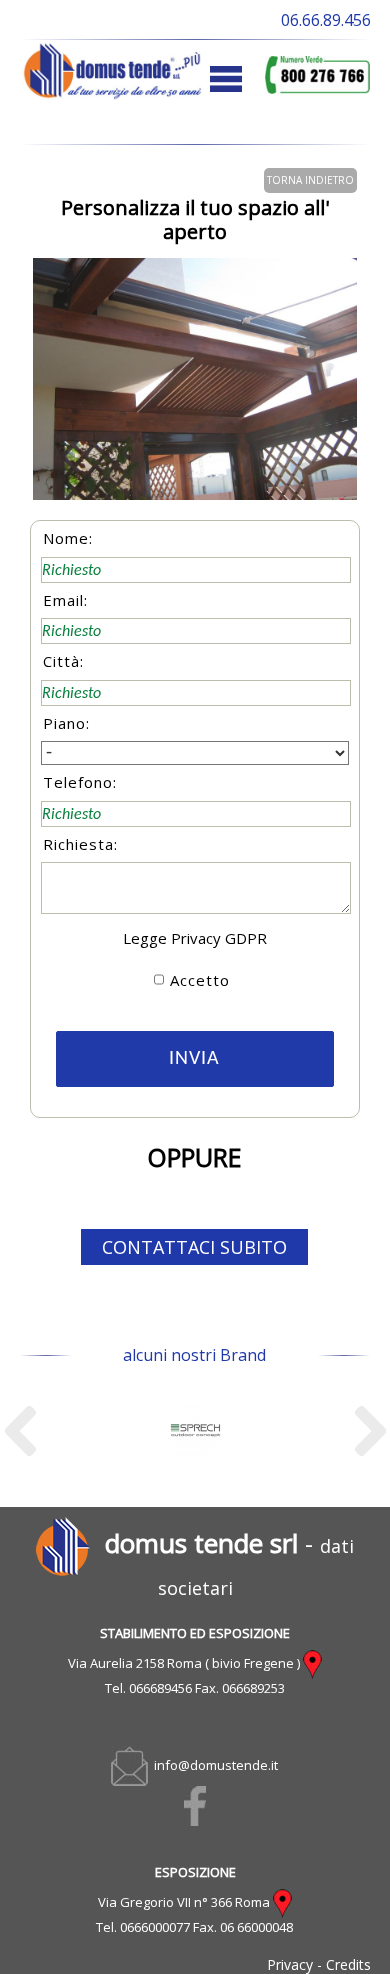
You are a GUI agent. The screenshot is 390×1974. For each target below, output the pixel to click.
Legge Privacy (172, 938)
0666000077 (155, 1927)
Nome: (68, 538)
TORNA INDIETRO (310, 180)
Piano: (66, 723)
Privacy (290, 1964)
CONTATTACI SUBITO (194, 1247)
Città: (63, 661)
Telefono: (80, 782)
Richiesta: (80, 844)
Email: (65, 600)
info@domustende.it (213, 1765)
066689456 (160, 1688)
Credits (348, 1964)
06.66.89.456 (326, 20)
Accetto (200, 980)
